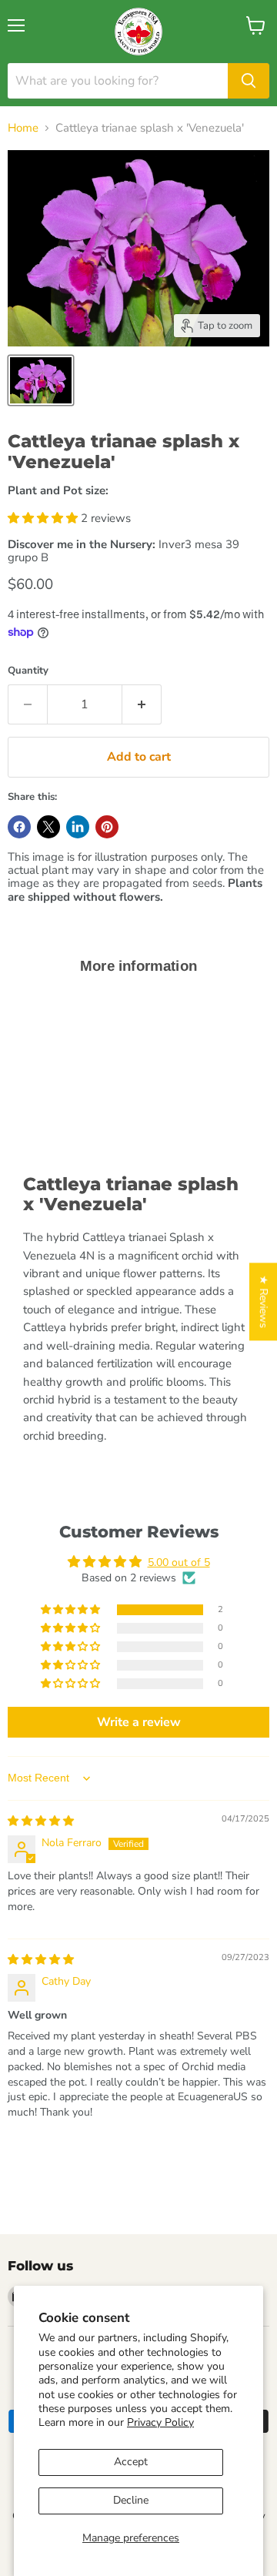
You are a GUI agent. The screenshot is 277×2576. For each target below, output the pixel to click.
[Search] (249, 81)
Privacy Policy (160, 2422)
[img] (41, 1821)
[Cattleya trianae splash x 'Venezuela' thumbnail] (41, 380)
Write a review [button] (139, 1722)
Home (23, 128)
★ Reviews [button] (264, 1301)
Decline (131, 2500)
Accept (131, 2462)
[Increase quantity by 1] (142, 704)
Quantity (28, 671)
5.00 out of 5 (179, 1562)
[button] (44, 518)
